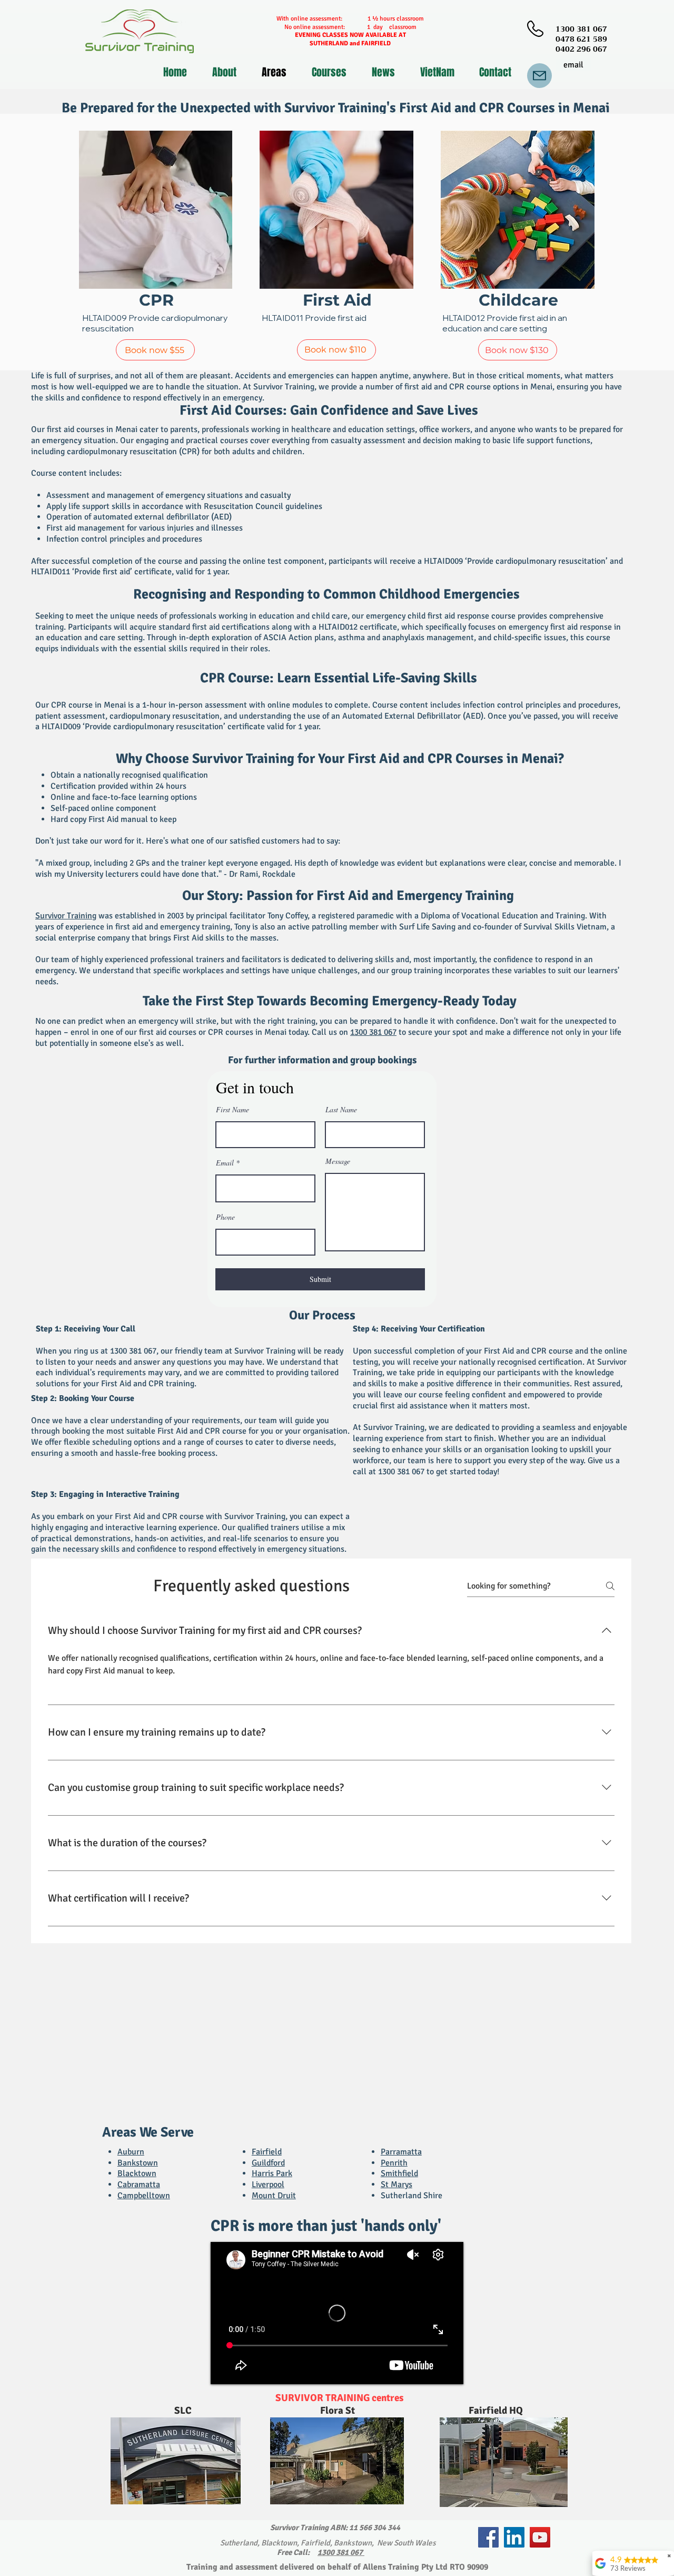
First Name (232, 1110)
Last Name (341, 1110)
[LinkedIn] (514, 2537)
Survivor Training (66, 916)
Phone (225, 1217)
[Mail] (539, 76)
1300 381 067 (373, 1032)
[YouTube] (540, 2537)
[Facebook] (488, 2537)
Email (225, 1163)
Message (338, 1161)
